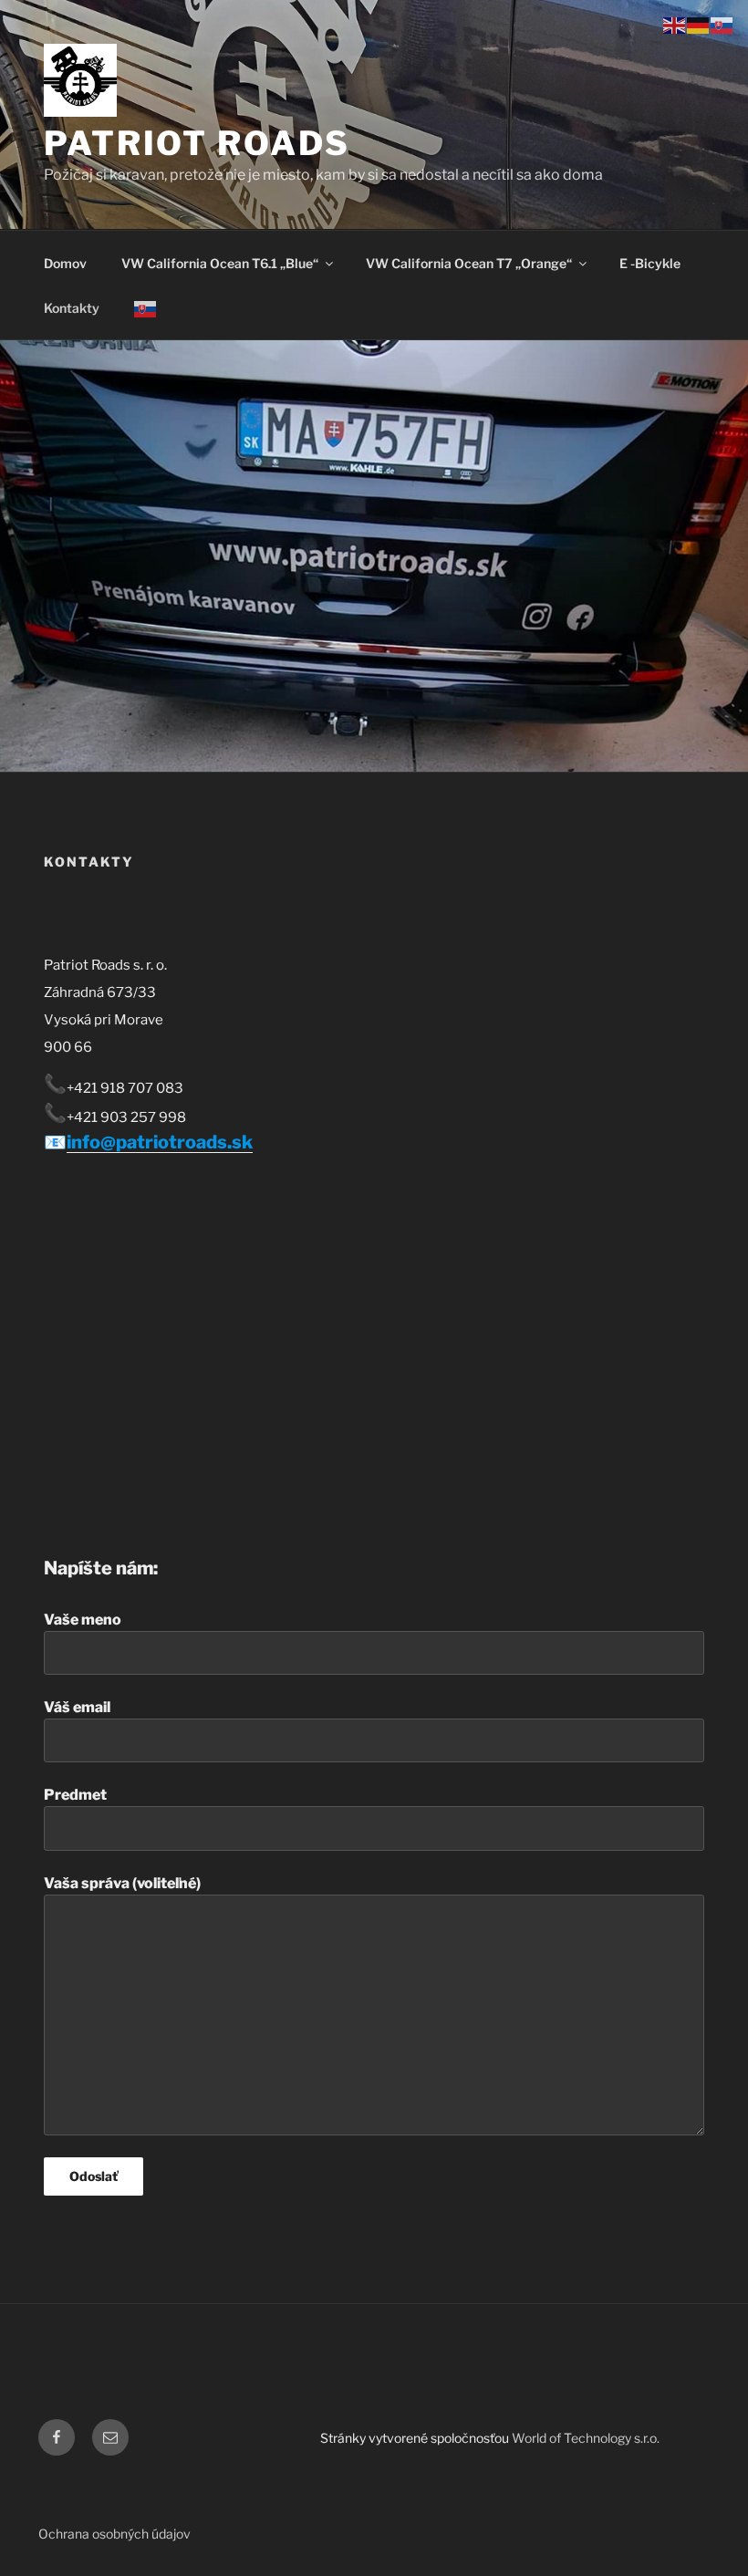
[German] (699, 24)
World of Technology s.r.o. (586, 2438)
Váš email (77, 1707)
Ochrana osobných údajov (114, 2534)
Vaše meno (83, 1620)
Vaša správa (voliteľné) (122, 1883)
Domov (65, 263)
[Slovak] (145, 308)
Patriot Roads (197, 143)
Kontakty (72, 308)
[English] (675, 24)
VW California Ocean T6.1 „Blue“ (220, 263)
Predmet (75, 1795)
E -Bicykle (650, 263)
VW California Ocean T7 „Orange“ (469, 263)
